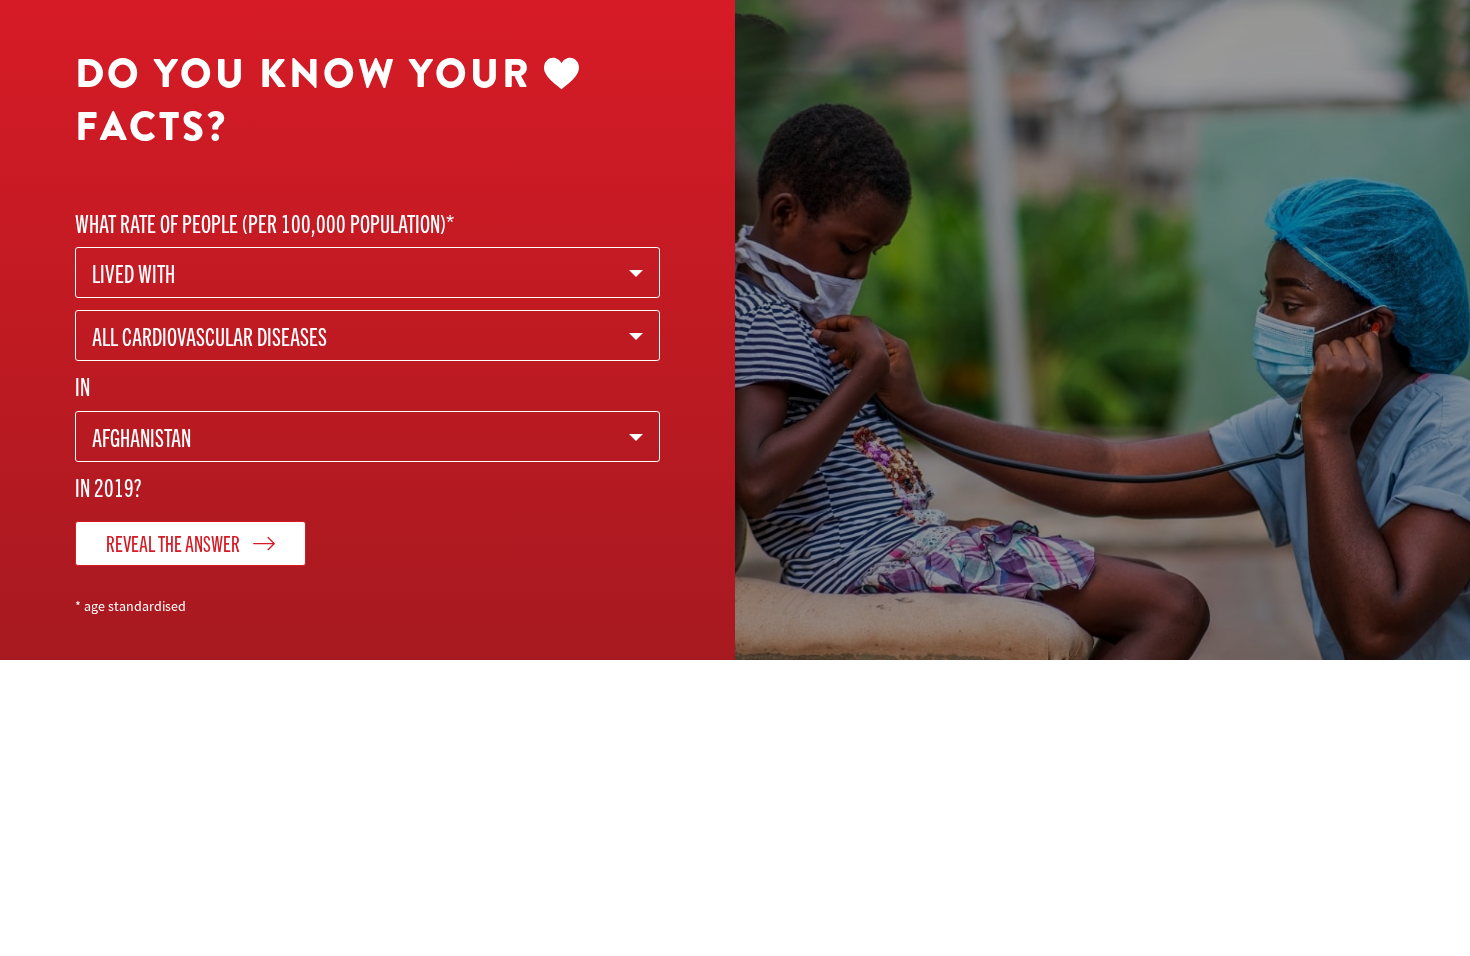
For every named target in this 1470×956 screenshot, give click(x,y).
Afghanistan (141, 436)
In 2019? (108, 486)
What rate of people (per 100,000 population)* (264, 222)
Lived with (133, 272)
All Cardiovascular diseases (209, 335)
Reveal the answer (174, 542)
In (82, 385)
